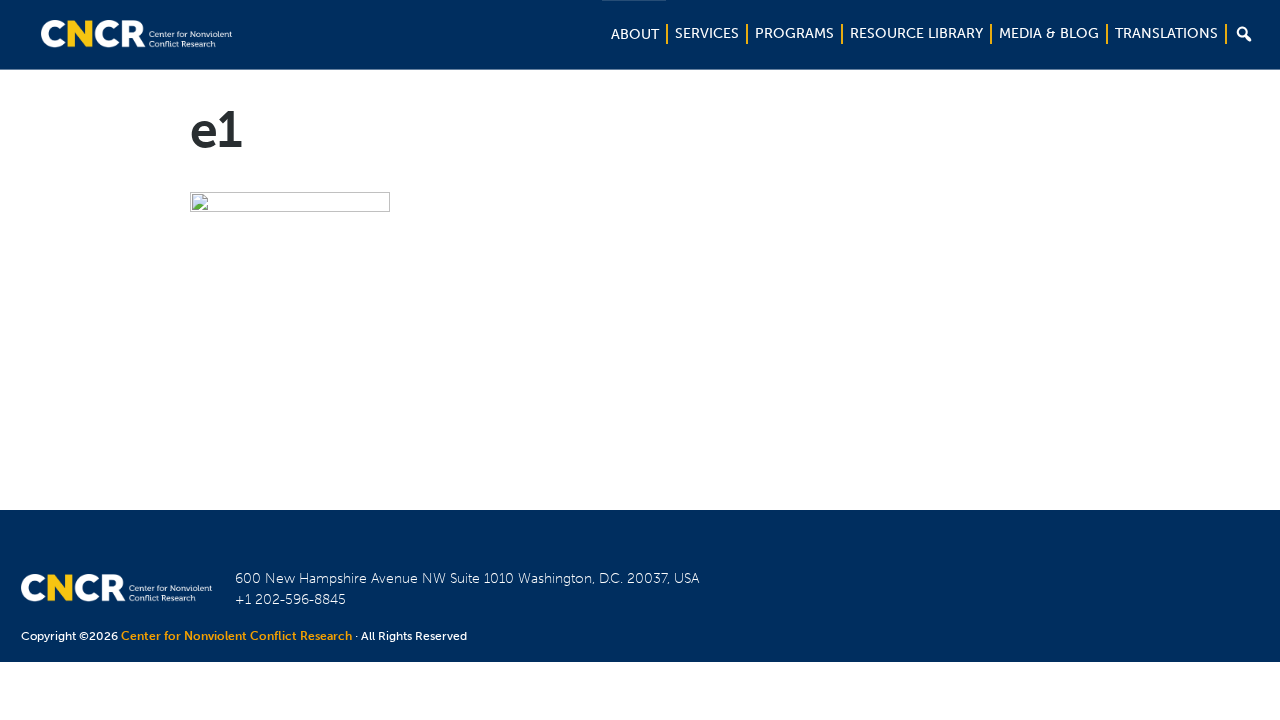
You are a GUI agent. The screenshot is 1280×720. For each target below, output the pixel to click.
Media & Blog (1049, 33)
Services (707, 33)
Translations (1166, 33)
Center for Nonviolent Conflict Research (236, 636)
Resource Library (916, 33)
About (635, 34)
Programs (794, 33)
